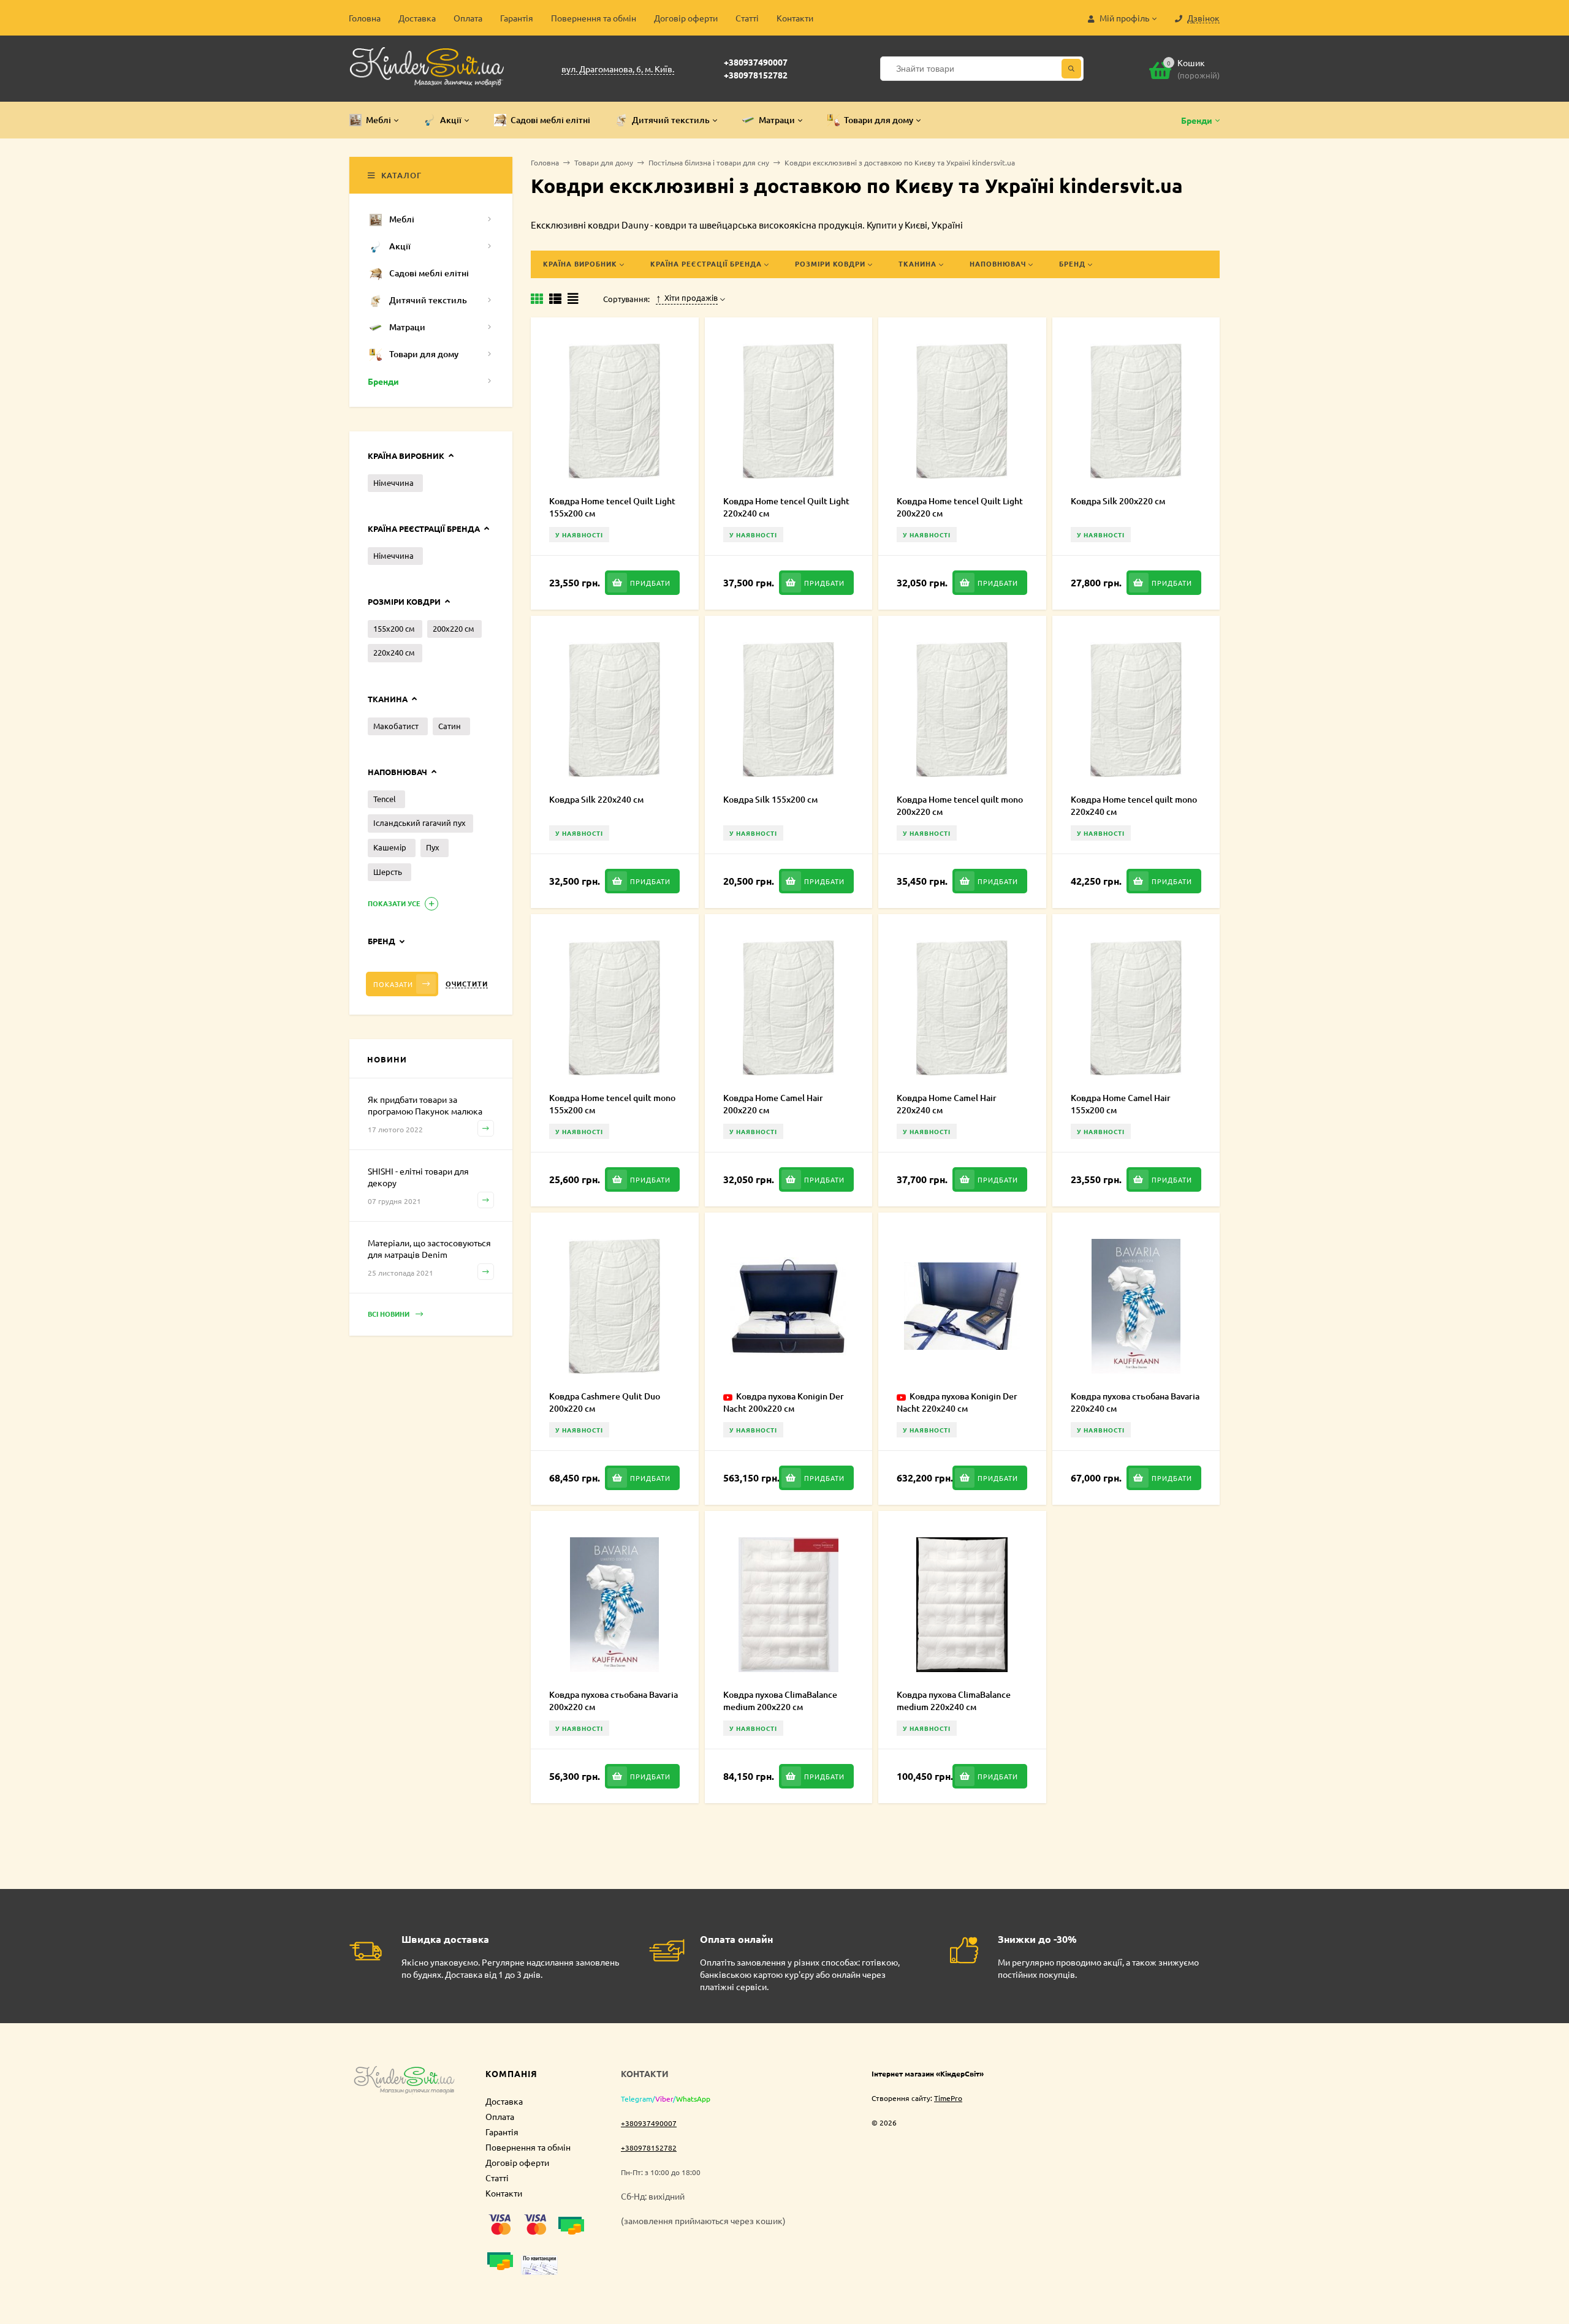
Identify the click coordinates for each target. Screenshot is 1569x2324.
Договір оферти (686, 18)
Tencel (385, 799)
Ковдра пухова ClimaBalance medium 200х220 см (780, 1701)
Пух (433, 847)
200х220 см (454, 628)
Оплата (468, 18)
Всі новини (389, 1314)
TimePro (948, 2098)
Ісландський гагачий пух (420, 823)
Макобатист (396, 726)
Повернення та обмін (594, 18)
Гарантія (517, 18)
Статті (747, 18)
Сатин (450, 726)
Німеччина (393, 483)
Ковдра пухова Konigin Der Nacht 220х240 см (957, 1402)
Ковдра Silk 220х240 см (596, 799)
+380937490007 (756, 62)
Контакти (795, 18)
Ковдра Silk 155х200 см (770, 799)
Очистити (467, 984)
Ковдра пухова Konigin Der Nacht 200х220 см (784, 1402)
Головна (365, 18)
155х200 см (394, 628)
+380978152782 (756, 75)
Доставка (417, 18)
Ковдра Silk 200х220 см (1118, 501)
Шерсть (388, 872)
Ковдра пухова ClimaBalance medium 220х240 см (954, 1701)
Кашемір (390, 847)
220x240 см (394, 652)
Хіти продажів (691, 298)
